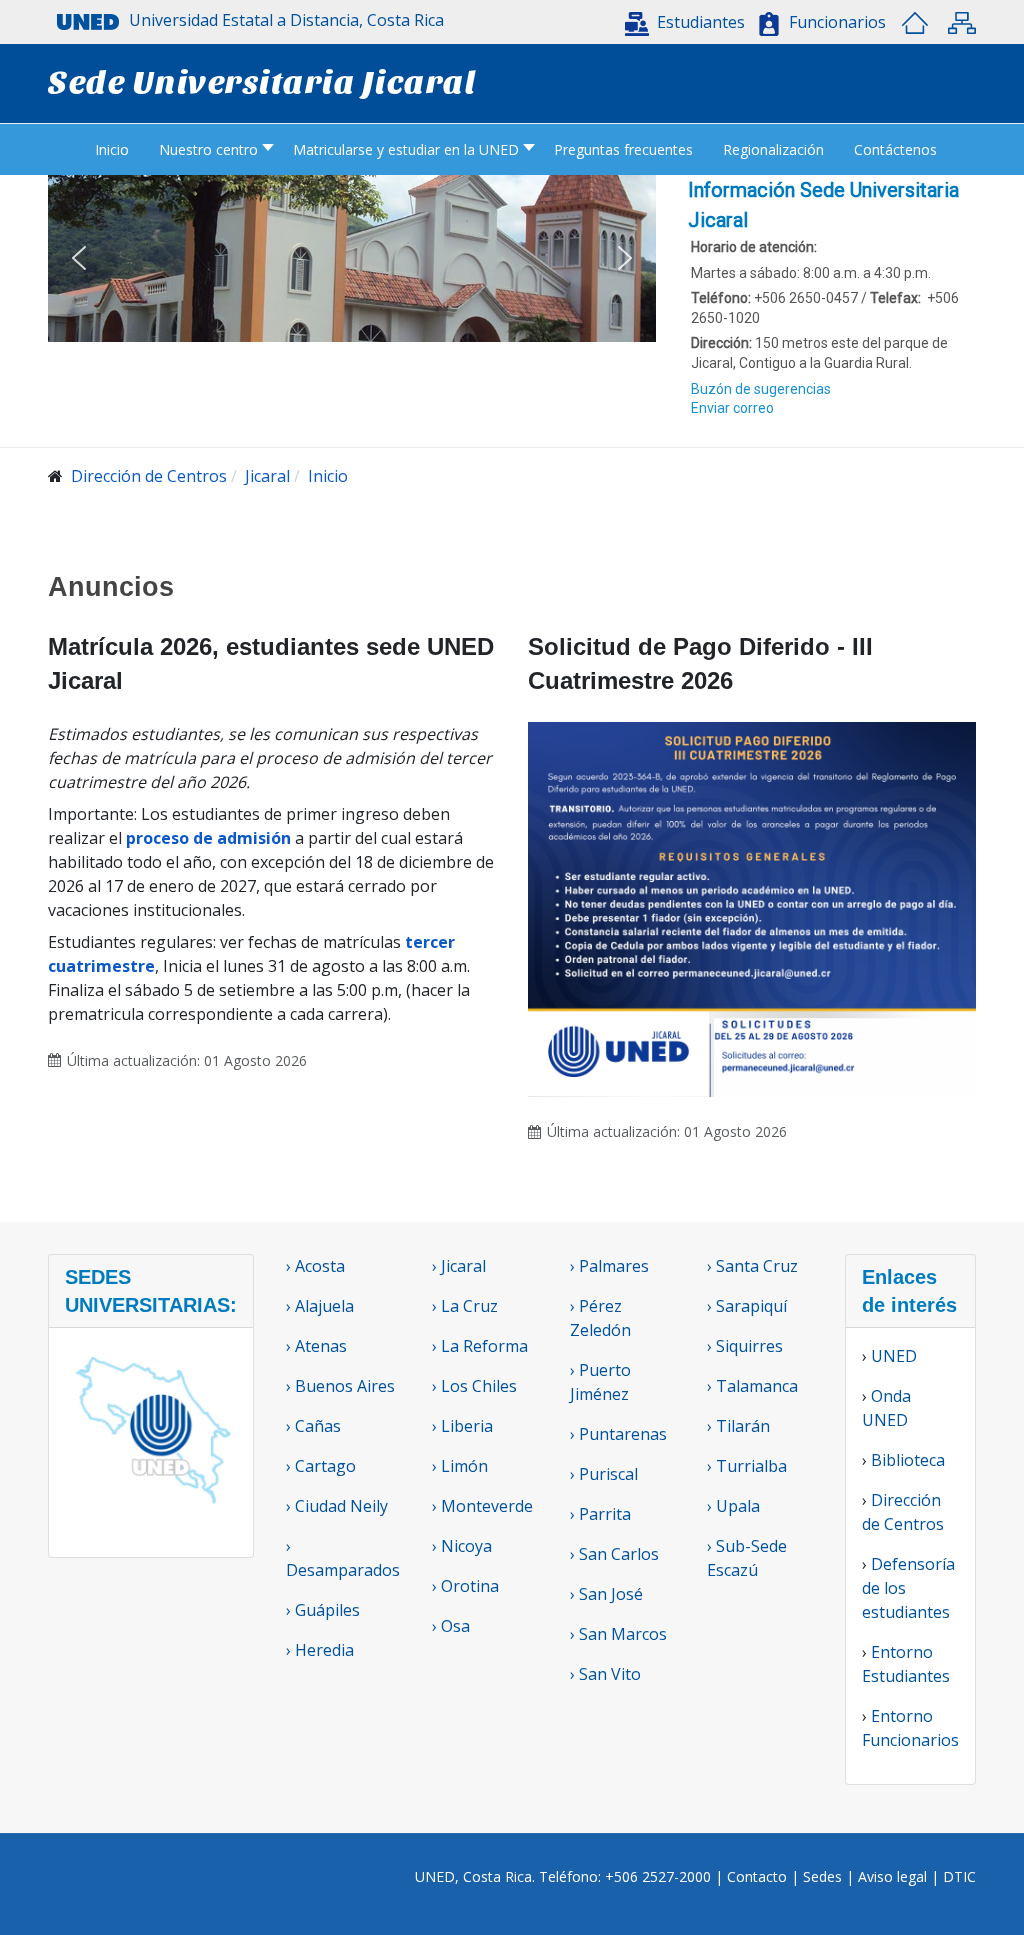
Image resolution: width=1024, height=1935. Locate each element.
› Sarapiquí (749, 1306)
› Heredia (320, 1650)
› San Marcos (618, 1634)
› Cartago (321, 1466)
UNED (894, 1356)
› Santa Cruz (752, 1266)
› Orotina (465, 1586)
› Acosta (315, 1266)
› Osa (451, 1626)
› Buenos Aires (340, 1386)
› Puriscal (604, 1474)
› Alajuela (320, 1306)
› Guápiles (323, 1610)
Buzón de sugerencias (761, 389)
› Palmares (609, 1266)
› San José (606, 1594)
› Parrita (600, 1514)
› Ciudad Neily (337, 1506)
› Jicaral (459, 1266)
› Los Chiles (474, 1386)
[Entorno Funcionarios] (769, 24)
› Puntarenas (618, 1434)
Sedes (824, 1876)
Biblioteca (908, 1460)
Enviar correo (732, 408)
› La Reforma (480, 1346)
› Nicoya (462, 1546)
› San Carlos (614, 1554)
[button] (685, 22)
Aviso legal (892, 1876)
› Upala (733, 1506)
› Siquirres (745, 1346)
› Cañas (313, 1426)
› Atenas (316, 1346)
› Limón (460, 1466)
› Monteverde (482, 1506)
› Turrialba (747, 1466)
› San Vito (605, 1674)
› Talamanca (752, 1386)
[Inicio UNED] (915, 23)
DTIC (959, 1876)
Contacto (759, 1876)
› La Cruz (465, 1306)
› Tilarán (738, 1426)
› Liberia (462, 1426)
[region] (832, 311)
